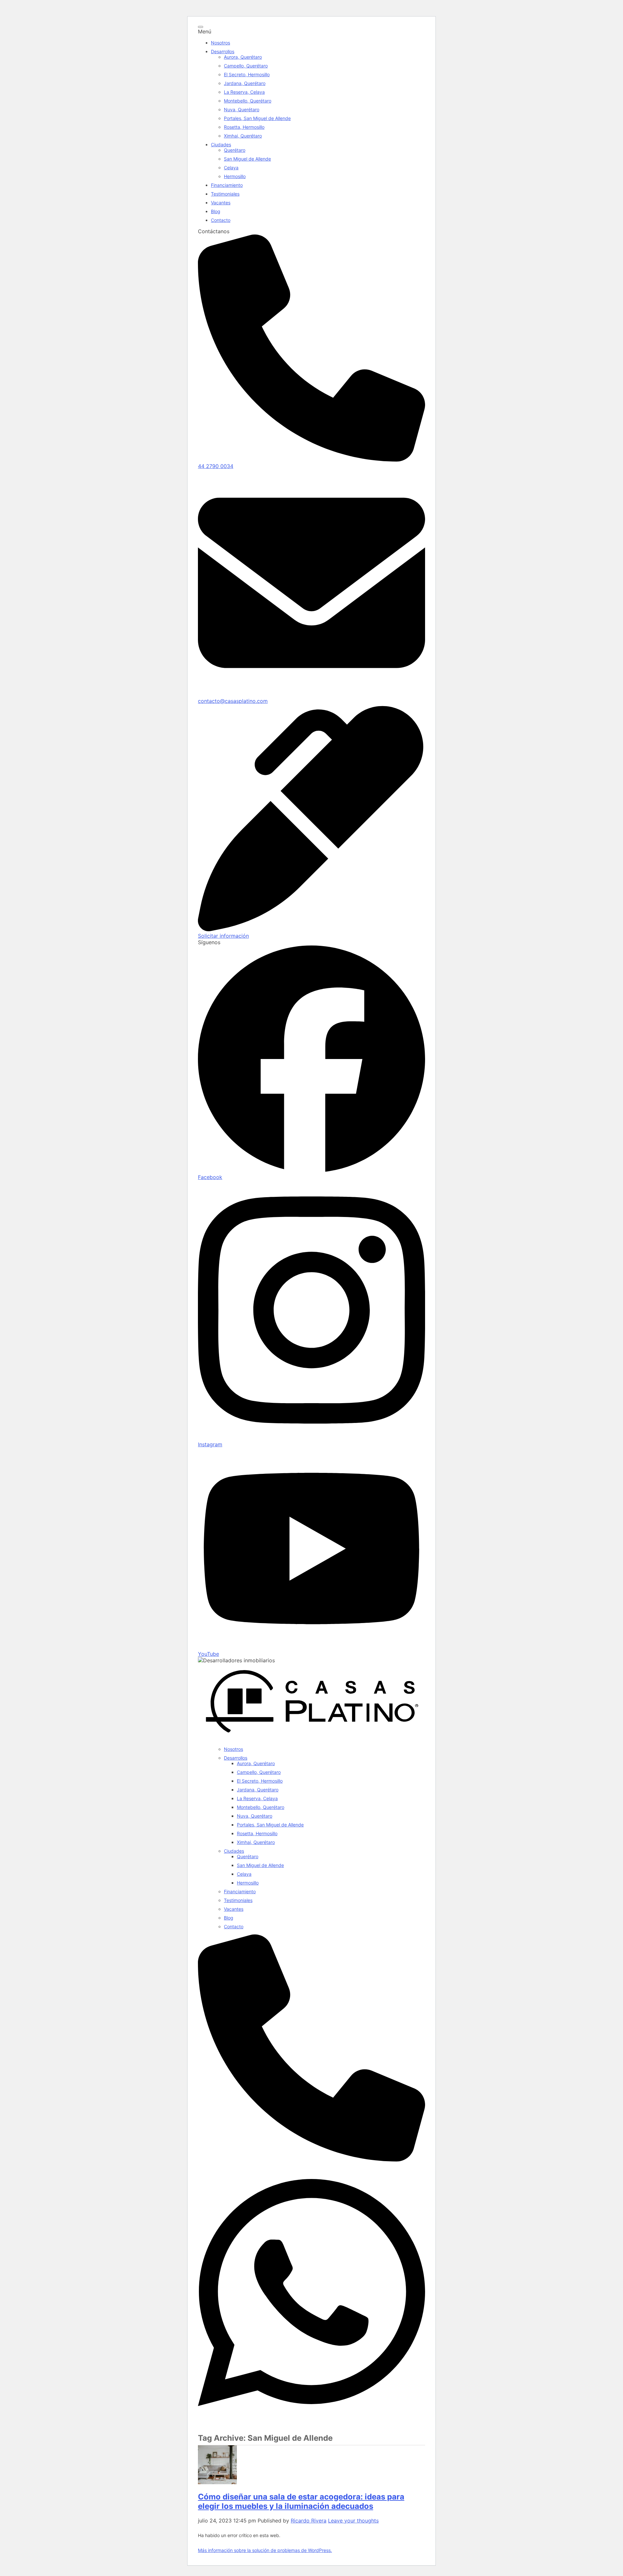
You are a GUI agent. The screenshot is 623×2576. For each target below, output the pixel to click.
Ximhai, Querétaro (243, 136)
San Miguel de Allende (247, 159)
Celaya (231, 168)
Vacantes (221, 203)
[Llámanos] (311, 2160)
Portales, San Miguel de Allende (257, 118)
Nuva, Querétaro (242, 109)
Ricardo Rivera (309, 2521)
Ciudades (221, 144)
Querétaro (235, 150)
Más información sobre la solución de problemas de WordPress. (265, 2550)
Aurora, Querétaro (243, 57)
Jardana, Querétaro (245, 83)
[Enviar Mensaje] (311, 2420)
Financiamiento (227, 185)
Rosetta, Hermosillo (244, 127)
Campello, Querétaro (246, 66)
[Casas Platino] (311, 1738)
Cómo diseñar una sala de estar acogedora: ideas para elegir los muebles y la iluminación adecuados (301, 2501)
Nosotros (220, 43)
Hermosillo (235, 176)
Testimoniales (225, 194)
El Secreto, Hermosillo (247, 74)
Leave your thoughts (353, 2521)
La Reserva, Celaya (244, 92)
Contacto (221, 220)
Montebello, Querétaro (248, 101)
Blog (216, 211)
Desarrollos (223, 51)
